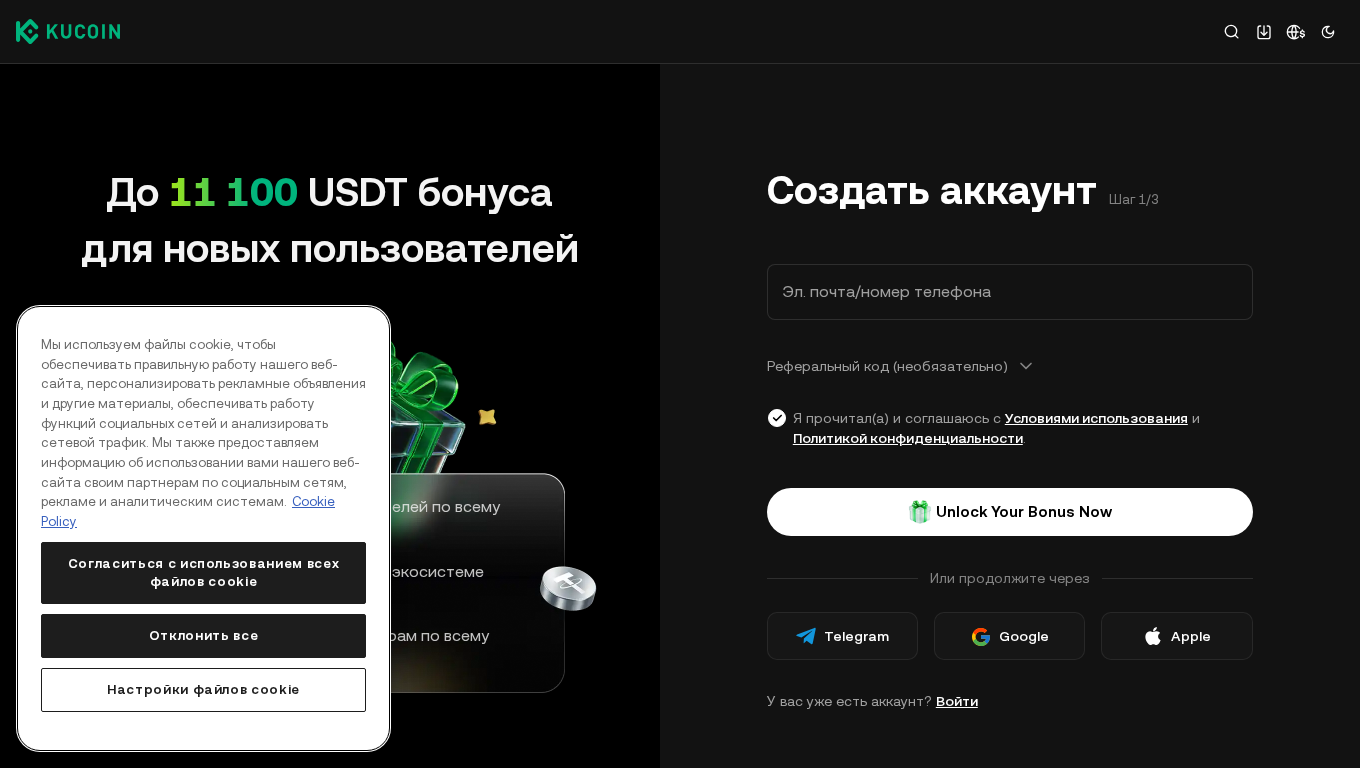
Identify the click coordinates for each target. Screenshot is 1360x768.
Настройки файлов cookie (203, 689)
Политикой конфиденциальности (908, 438)
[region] (203, 528)
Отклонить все (204, 635)
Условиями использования (1096, 418)
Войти (957, 701)
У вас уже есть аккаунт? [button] (872, 701)
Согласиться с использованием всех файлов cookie (204, 572)
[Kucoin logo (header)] (68, 31)
